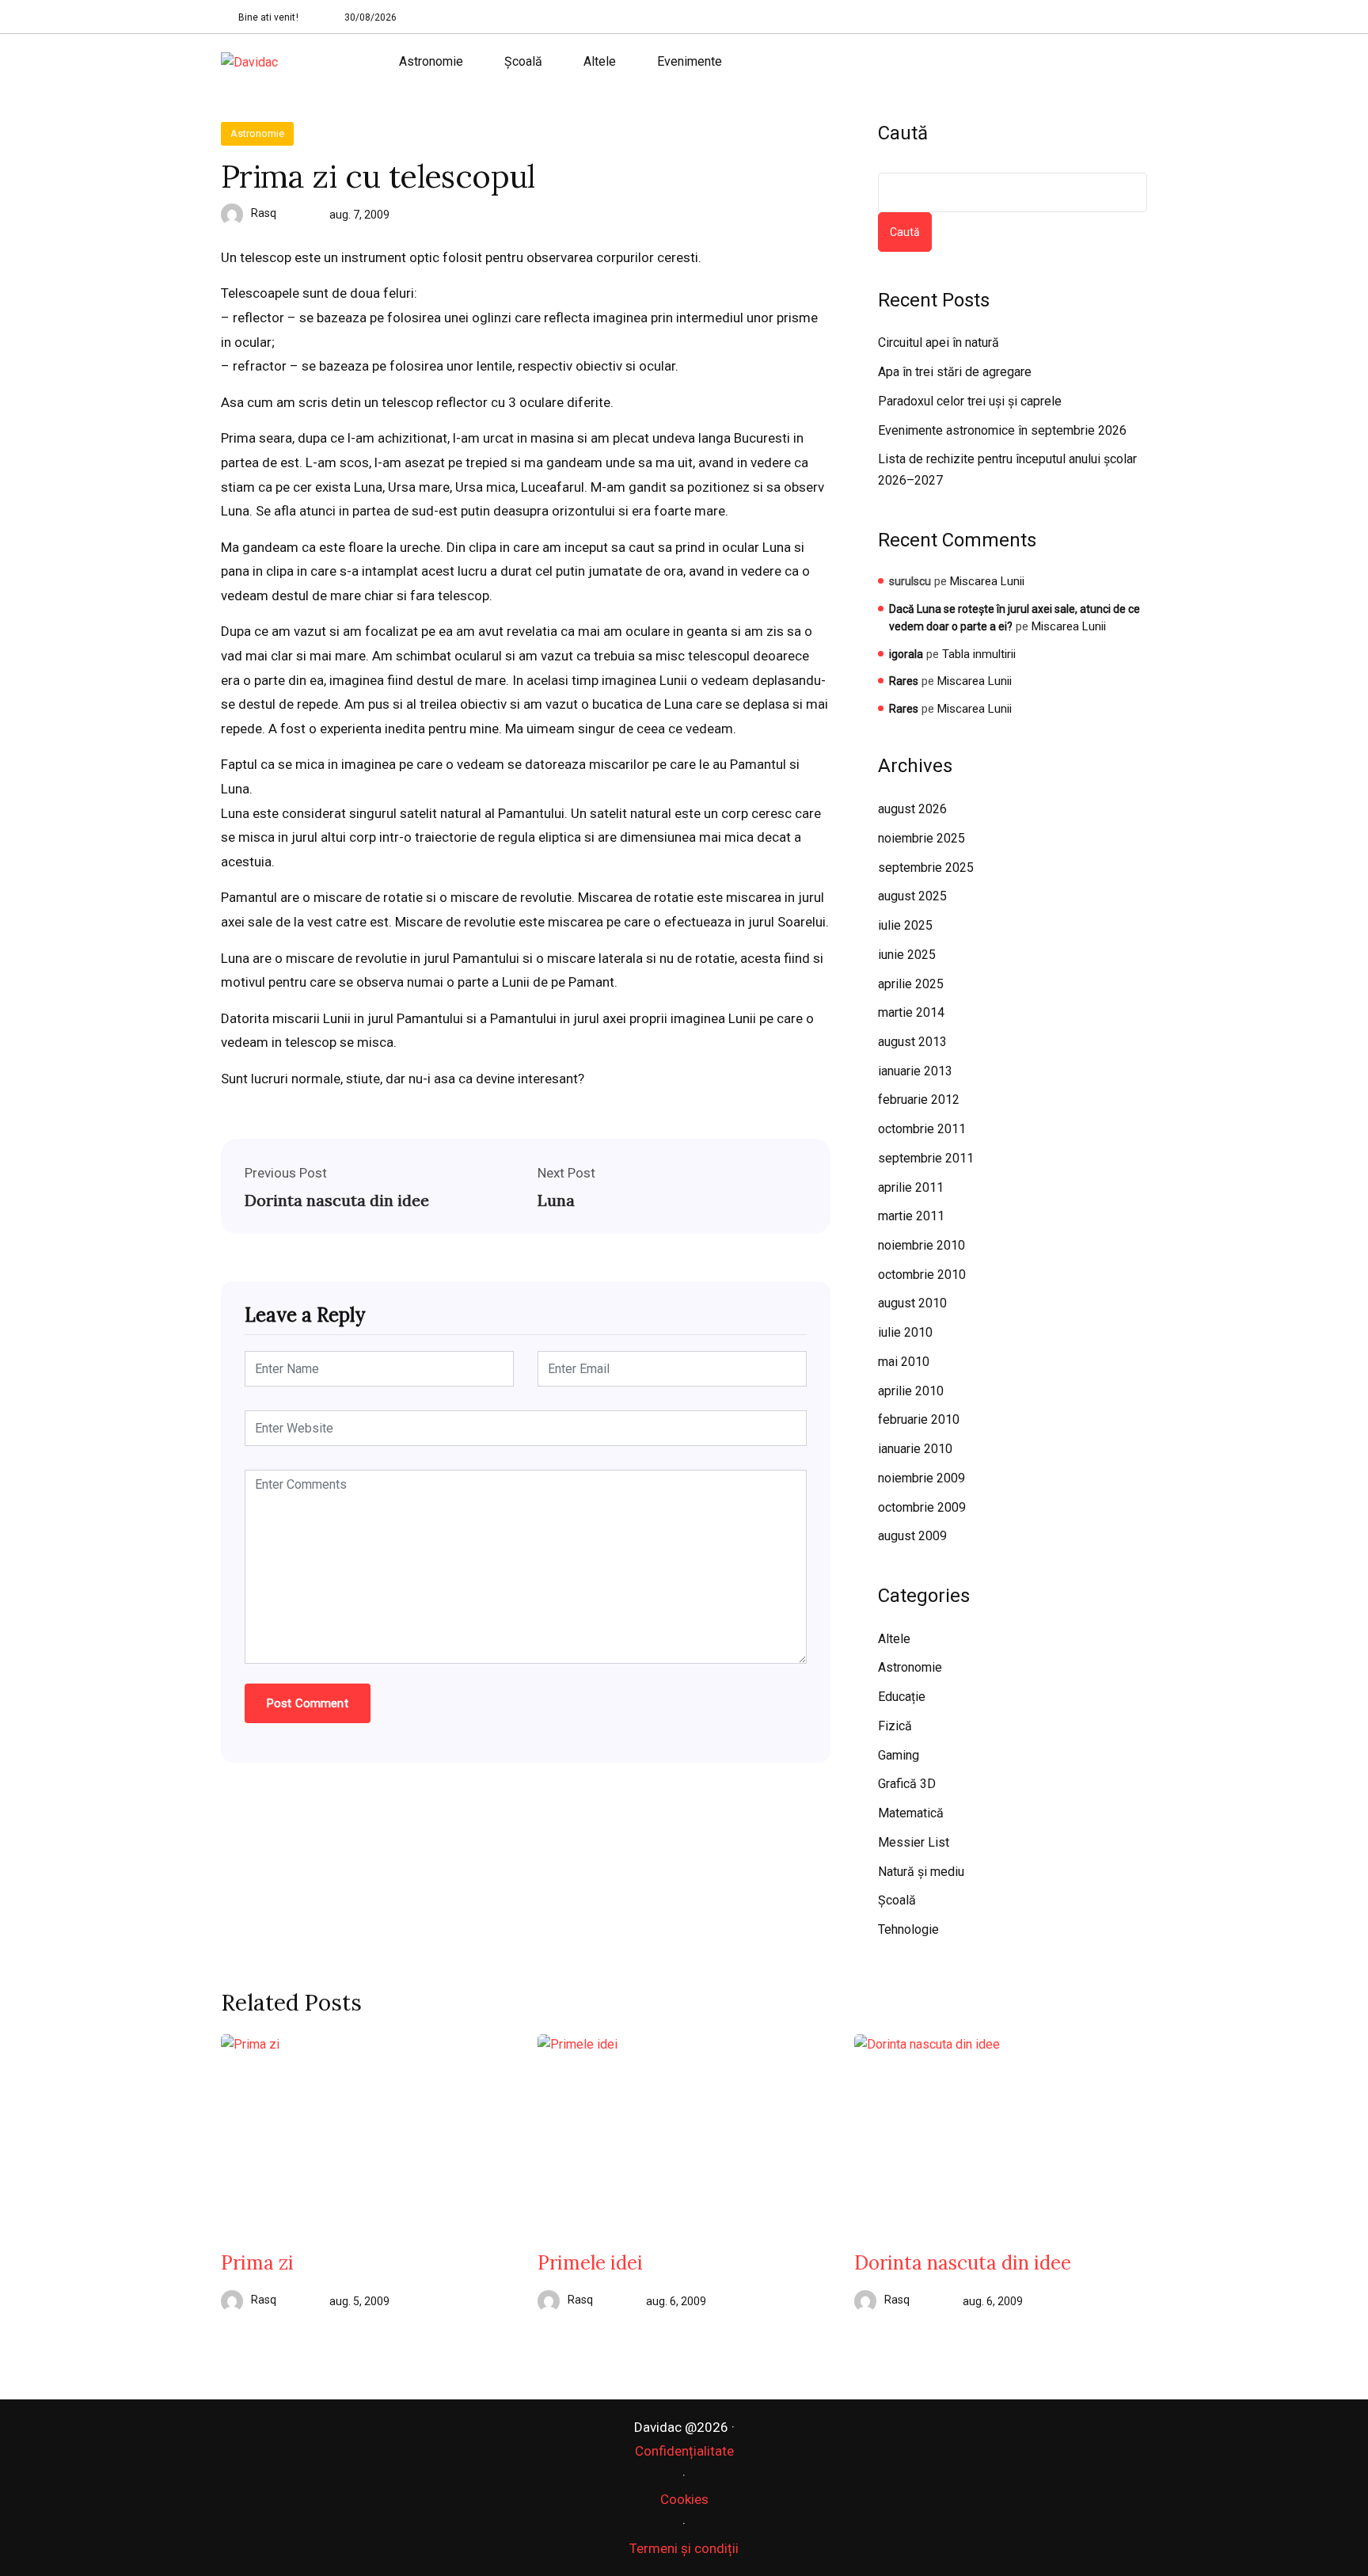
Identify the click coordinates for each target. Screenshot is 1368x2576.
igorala (906, 654)
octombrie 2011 (922, 1129)
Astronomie (431, 61)
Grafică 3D (907, 1784)
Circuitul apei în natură (939, 342)
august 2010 (912, 1303)
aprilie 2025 (911, 984)
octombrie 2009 (922, 1507)
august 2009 (912, 1536)
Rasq (264, 213)
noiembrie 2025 (921, 838)
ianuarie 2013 (915, 1071)
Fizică (895, 1726)
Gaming (899, 1755)
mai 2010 (904, 1362)
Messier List (914, 1842)
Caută (903, 133)
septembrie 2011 (926, 1158)
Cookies (684, 2499)
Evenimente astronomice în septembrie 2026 (1002, 430)
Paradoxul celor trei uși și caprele (970, 401)
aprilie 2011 (911, 1187)
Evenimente (690, 61)
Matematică (911, 1813)
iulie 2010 (905, 1332)
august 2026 (912, 809)
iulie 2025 (905, 925)
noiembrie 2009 (921, 1478)
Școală (523, 61)
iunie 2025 (907, 955)
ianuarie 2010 (915, 1449)
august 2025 (912, 896)
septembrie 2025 (926, 868)
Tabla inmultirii (979, 654)
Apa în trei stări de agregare (955, 372)
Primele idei (590, 2263)
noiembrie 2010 (921, 1245)
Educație (902, 1697)
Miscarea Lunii (987, 581)
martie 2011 (911, 1216)
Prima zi (257, 2263)
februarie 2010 (919, 1419)
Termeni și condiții (684, 2548)
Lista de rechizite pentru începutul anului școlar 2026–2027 (1007, 470)
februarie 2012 (919, 1100)
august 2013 (912, 1042)
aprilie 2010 (911, 1391)
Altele (600, 61)
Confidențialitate (684, 2451)
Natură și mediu (921, 1872)
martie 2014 (911, 1012)
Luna (556, 1200)
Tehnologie (908, 1929)
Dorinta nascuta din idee (337, 1200)
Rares (904, 681)
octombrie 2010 (922, 1275)
